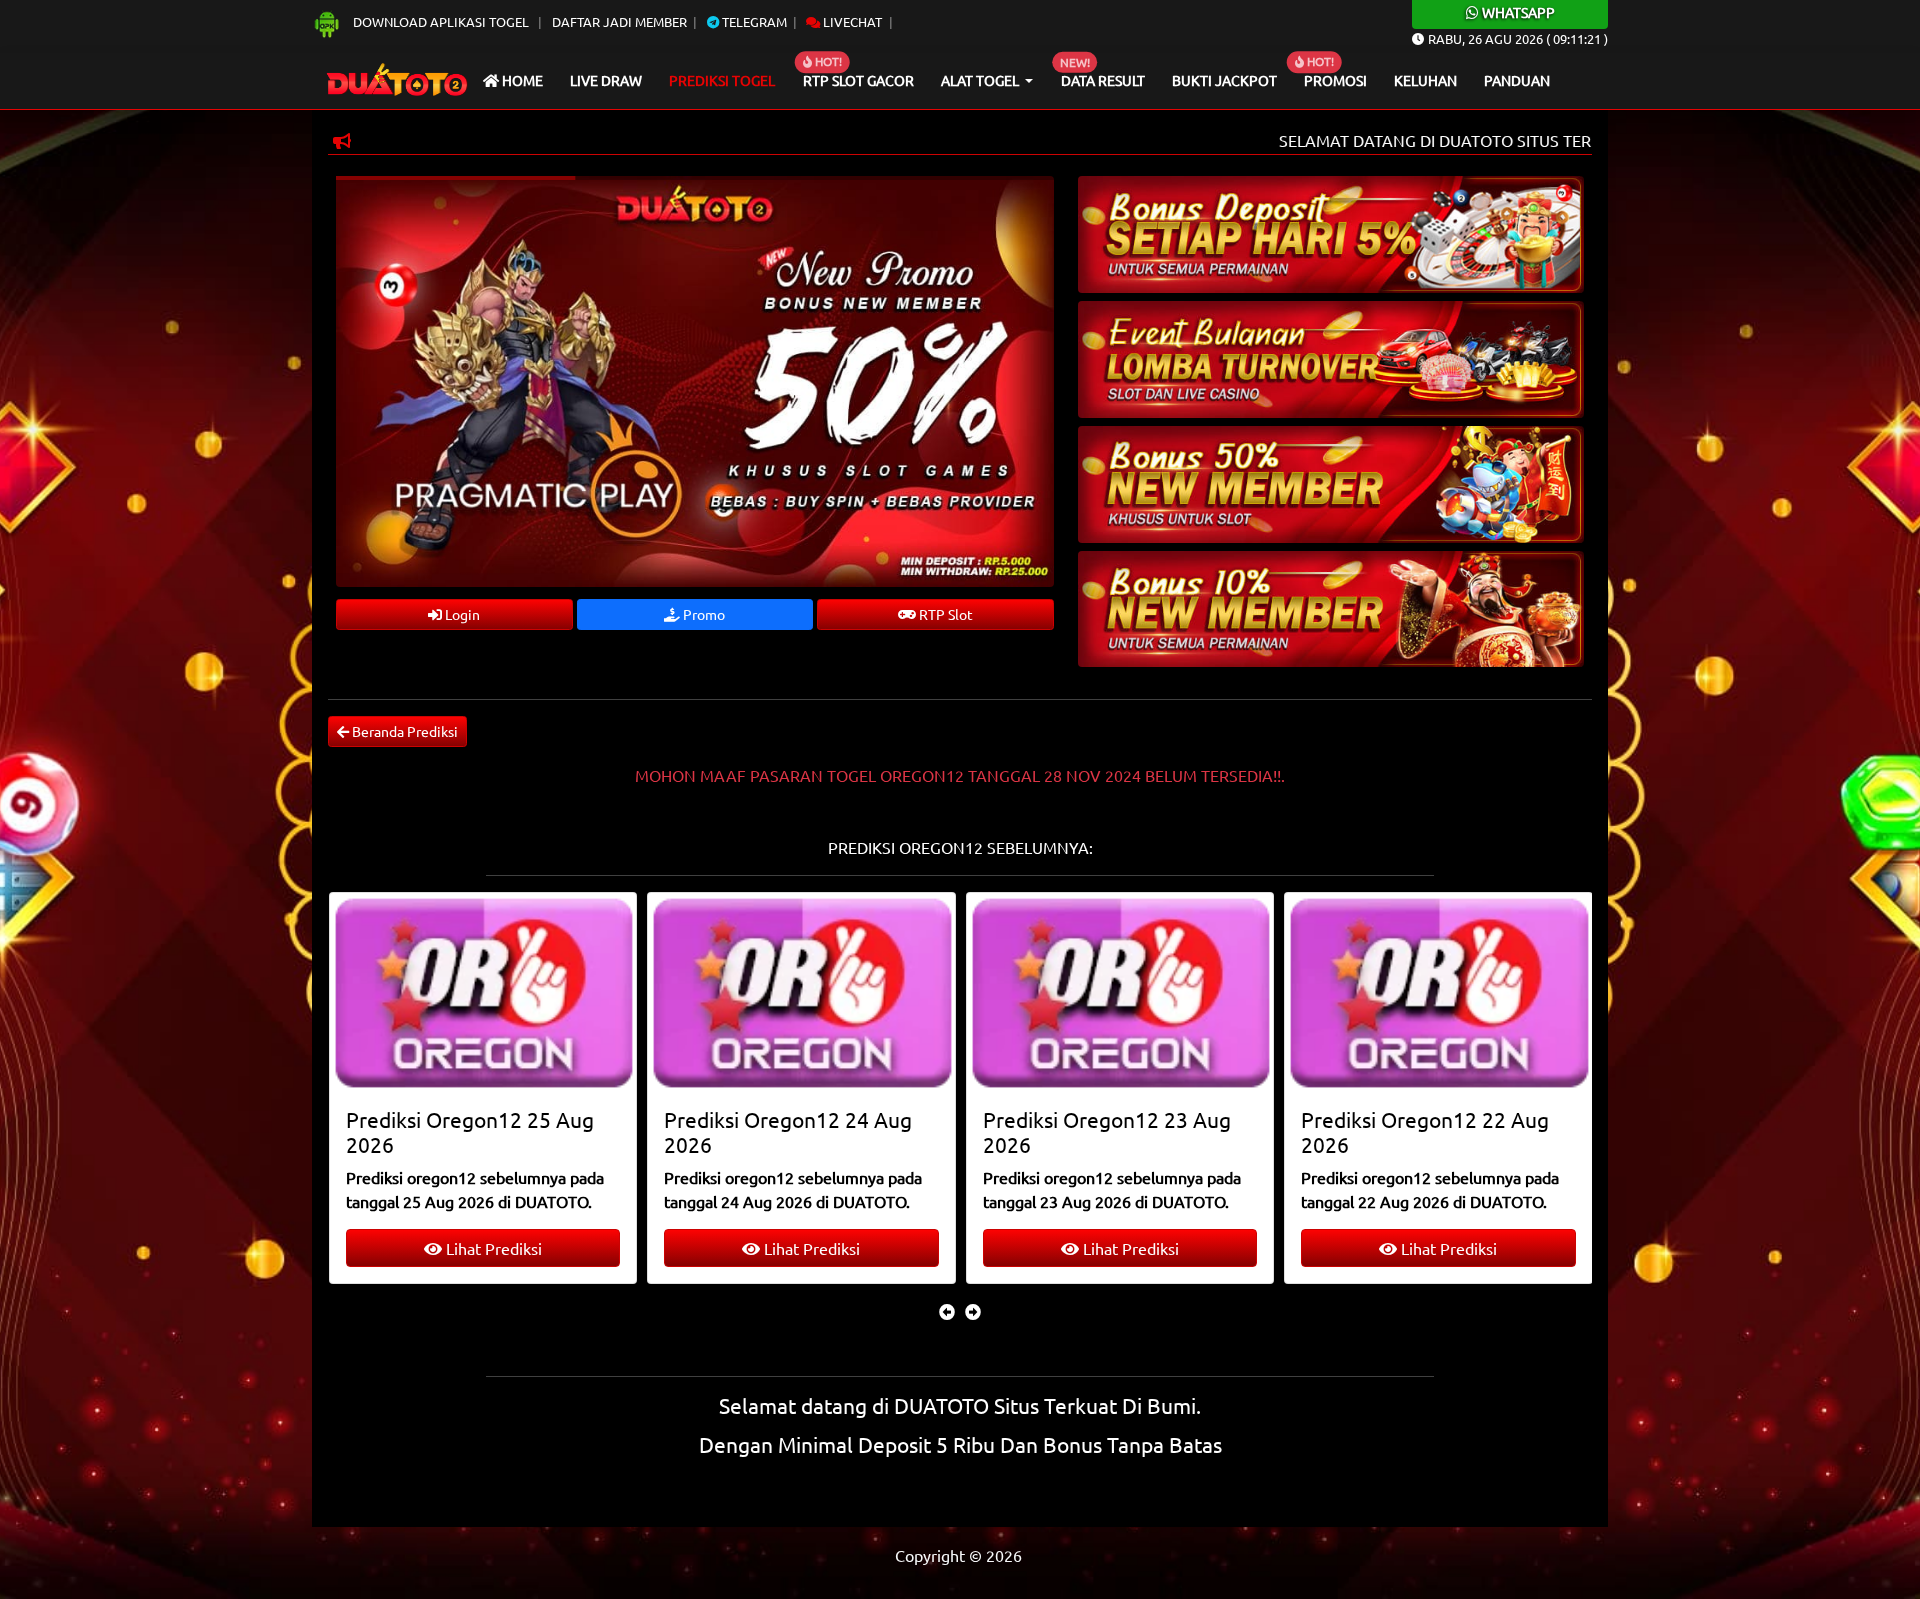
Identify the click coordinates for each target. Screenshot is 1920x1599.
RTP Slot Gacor (858, 80)
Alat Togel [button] (981, 80)
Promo (702, 614)
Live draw (606, 80)
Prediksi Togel (722, 80)
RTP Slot (944, 614)
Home (521, 80)
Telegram (753, 21)
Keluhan (1425, 80)
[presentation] (947, 1311)
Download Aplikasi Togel (441, 21)
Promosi (1335, 80)
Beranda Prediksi (403, 731)
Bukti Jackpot (1224, 80)
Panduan (1517, 80)
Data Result (1103, 80)
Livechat (851, 21)
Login (461, 614)
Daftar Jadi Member (619, 21)
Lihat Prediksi (491, 1248)
